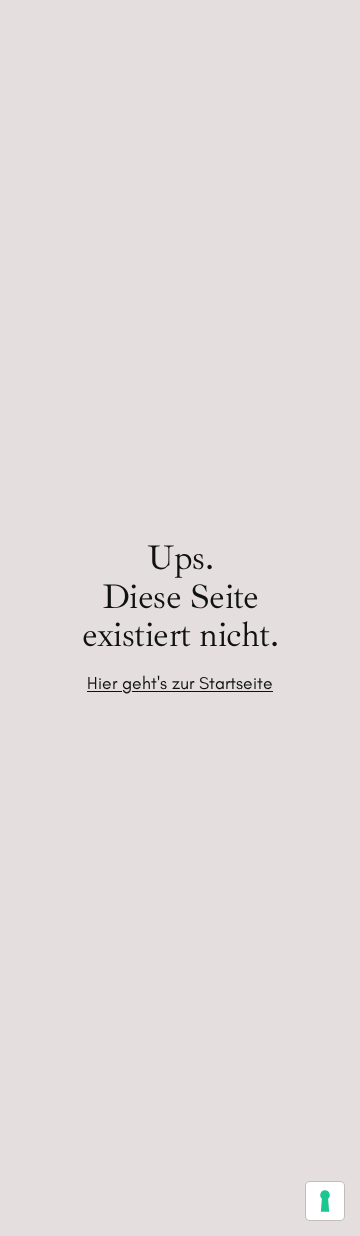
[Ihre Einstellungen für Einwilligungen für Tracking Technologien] (325, 1201)
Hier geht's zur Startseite (180, 682)
